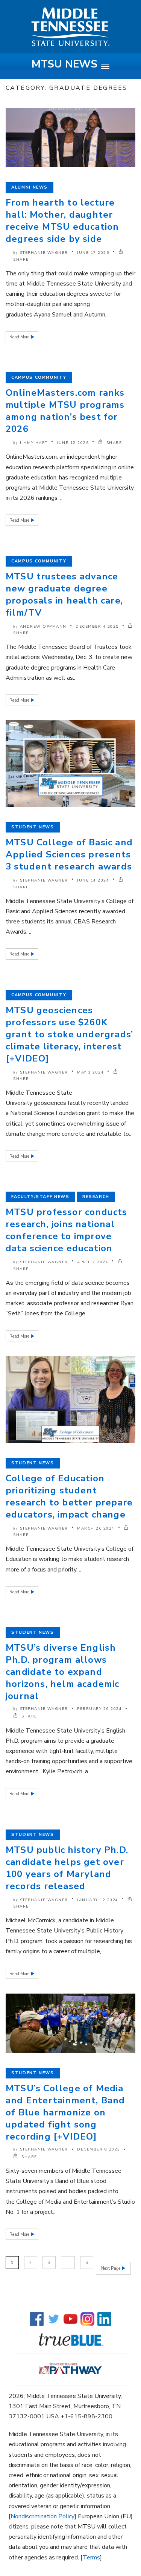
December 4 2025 (97, 627)
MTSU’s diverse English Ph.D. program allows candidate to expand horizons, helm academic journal (63, 1672)
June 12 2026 (73, 443)
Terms (91, 2558)
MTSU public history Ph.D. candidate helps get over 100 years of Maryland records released (67, 1868)
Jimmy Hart (34, 443)
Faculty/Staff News (40, 1197)
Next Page (111, 2268)
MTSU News (64, 64)
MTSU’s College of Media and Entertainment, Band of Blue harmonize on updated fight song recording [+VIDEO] (65, 2112)
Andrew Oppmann (43, 627)
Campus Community (39, 377)
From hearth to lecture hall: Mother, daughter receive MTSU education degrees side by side (62, 221)
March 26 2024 (96, 1528)
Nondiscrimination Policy (42, 2516)
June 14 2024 (93, 880)
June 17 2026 (93, 253)
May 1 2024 (90, 1072)
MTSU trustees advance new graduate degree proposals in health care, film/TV (64, 594)
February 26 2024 (99, 1709)
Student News (33, 827)
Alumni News (30, 187)
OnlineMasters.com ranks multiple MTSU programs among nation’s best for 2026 (65, 411)
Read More (20, 337)
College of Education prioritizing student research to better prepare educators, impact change (69, 1496)
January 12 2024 (98, 1900)
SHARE (113, 443)
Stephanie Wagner (44, 253)
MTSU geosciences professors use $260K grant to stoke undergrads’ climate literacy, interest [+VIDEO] (69, 1034)
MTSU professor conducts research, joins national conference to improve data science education (67, 1230)
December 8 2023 (99, 2149)
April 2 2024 (93, 1262)
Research (96, 1197)
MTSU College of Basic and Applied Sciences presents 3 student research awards (69, 854)
